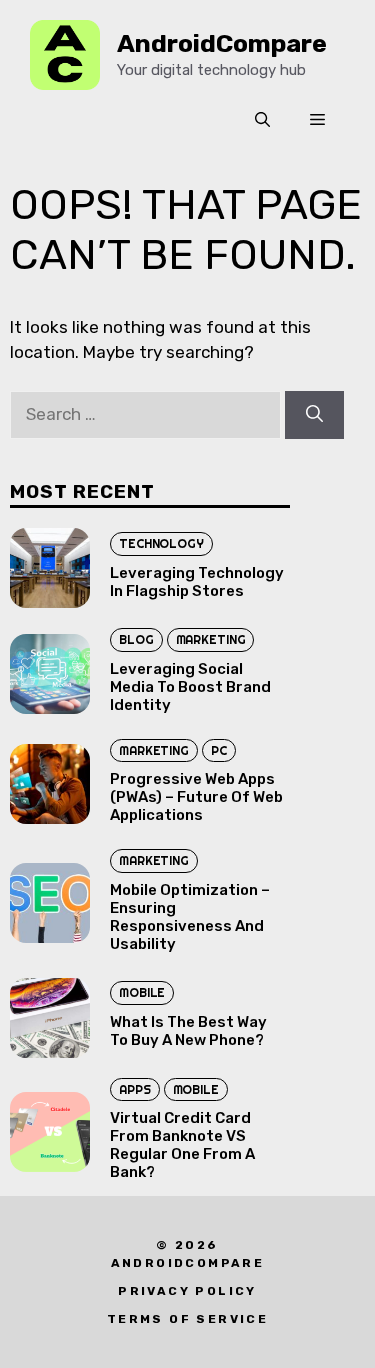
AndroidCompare (222, 43)
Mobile (142, 992)
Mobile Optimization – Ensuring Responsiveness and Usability (190, 917)
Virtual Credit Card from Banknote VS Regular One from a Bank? (182, 1145)
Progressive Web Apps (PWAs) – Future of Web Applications (196, 797)
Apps (135, 1089)
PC (219, 750)
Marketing (211, 639)
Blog (136, 639)
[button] (262, 120)
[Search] (314, 415)
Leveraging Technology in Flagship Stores (197, 582)
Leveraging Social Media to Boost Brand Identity (190, 687)
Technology (161, 543)
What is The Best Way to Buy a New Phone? (188, 1031)
